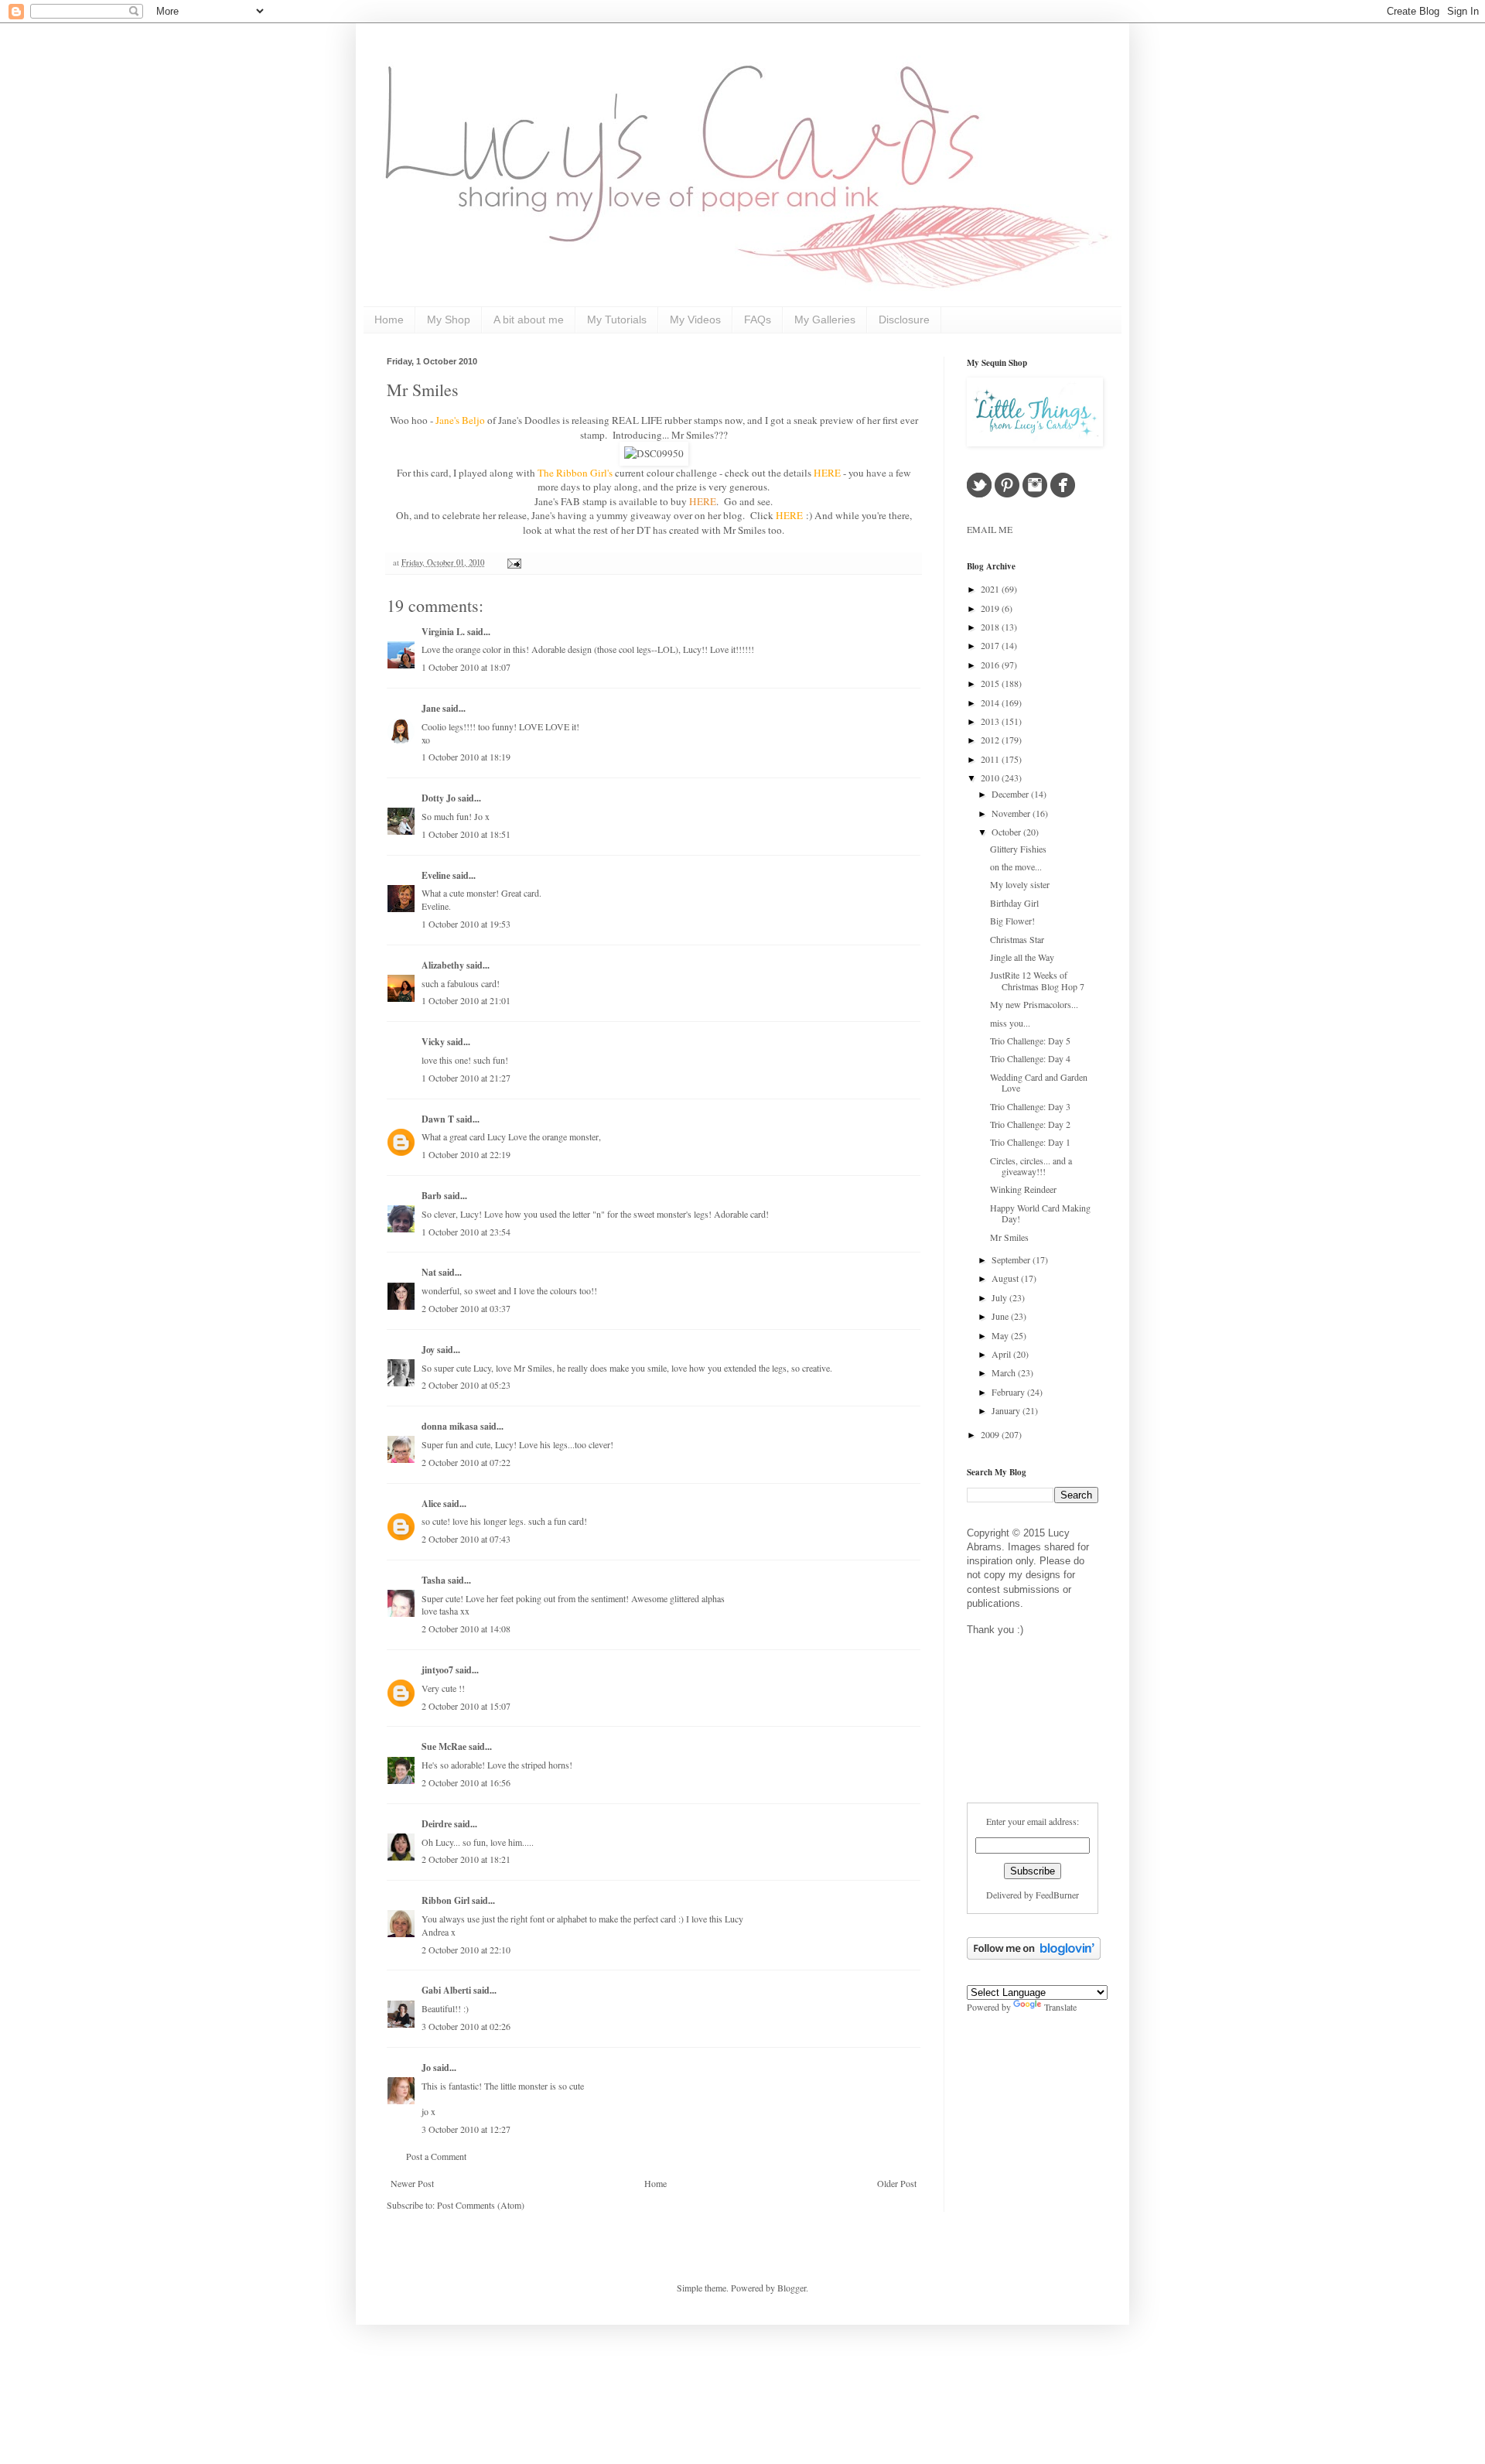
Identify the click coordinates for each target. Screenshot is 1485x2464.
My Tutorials (617, 320)
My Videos (695, 320)
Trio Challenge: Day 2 (1030, 1124)
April (1002, 1354)
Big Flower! (1012, 921)
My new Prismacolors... (1034, 1004)
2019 (991, 608)
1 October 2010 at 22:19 (466, 1154)
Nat (429, 1272)
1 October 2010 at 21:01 (466, 1000)
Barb (432, 1196)
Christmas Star (1017, 939)
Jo (426, 2068)
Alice (432, 1504)
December (1011, 794)
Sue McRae (444, 1746)
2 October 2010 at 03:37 (466, 1308)
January (1007, 1410)
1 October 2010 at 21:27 (466, 1078)
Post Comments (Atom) (481, 2205)
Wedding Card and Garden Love (1039, 1082)
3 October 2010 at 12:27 (466, 2129)
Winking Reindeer (1023, 1189)
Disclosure (904, 320)
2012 (991, 740)
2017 (991, 645)
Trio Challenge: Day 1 (1030, 1142)
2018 (991, 627)
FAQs (758, 320)
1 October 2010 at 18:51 (466, 834)
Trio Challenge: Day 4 (1030, 1058)
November (1012, 813)
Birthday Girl (1014, 903)
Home (389, 320)
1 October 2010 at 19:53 (466, 924)
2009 (991, 1434)
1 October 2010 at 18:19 (466, 757)
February (1009, 1392)
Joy (428, 1350)
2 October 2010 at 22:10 (466, 1950)
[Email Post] (512, 562)
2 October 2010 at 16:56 (466, 1782)
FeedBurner (1057, 1895)
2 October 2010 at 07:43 (466, 1539)
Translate (1060, 2007)
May (1001, 1335)
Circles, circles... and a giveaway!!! (1031, 1166)
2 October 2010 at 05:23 (466, 1385)
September (1012, 1259)
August (1006, 1278)
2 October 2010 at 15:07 (466, 1706)
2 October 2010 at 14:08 (466, 1628)
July (1000, 1297)
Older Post (897, 2183)
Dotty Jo (439, 798)
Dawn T (438, 1119)
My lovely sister (1020, 884)
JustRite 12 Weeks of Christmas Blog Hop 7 (1037, 980)
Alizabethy (443, 965)
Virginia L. (443, 632)
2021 (991, 589)
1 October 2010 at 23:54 (466, 1232)
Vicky (433, 1042)
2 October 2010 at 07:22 (466, 1462)
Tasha (434, 1580)
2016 (991, 665)
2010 (991, 777)
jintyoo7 (437, 1670)
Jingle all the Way (1022, 957)
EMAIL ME (990, 529)
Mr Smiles (423, 390)
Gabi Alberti (446, 1990)
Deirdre (437, 1824)
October (1007, 832)
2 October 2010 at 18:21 (466, 1859)
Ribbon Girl (445, 1900)
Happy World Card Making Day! (1040, 1213)
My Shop (449, 320)
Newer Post (412, 2183)
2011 (991, 759)
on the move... (1016, 866)
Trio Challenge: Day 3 (1030, 1106)
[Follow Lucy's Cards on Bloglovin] (1034, 1956)
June (1001, 1316)
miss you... (1010, 1023)
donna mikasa (450, 1426)
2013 (991, 721)
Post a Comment (436, 2156)
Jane (431, 708)
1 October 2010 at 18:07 (466, 667)
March (1005, 1372)
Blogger (792, 2288)
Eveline (436, 875)
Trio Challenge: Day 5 (1030, 1041)
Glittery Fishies (1018, 849)
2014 (991, 702)
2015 (991, 683)
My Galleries (825, 320)
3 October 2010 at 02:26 (466, 2026)
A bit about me (529, 320)
